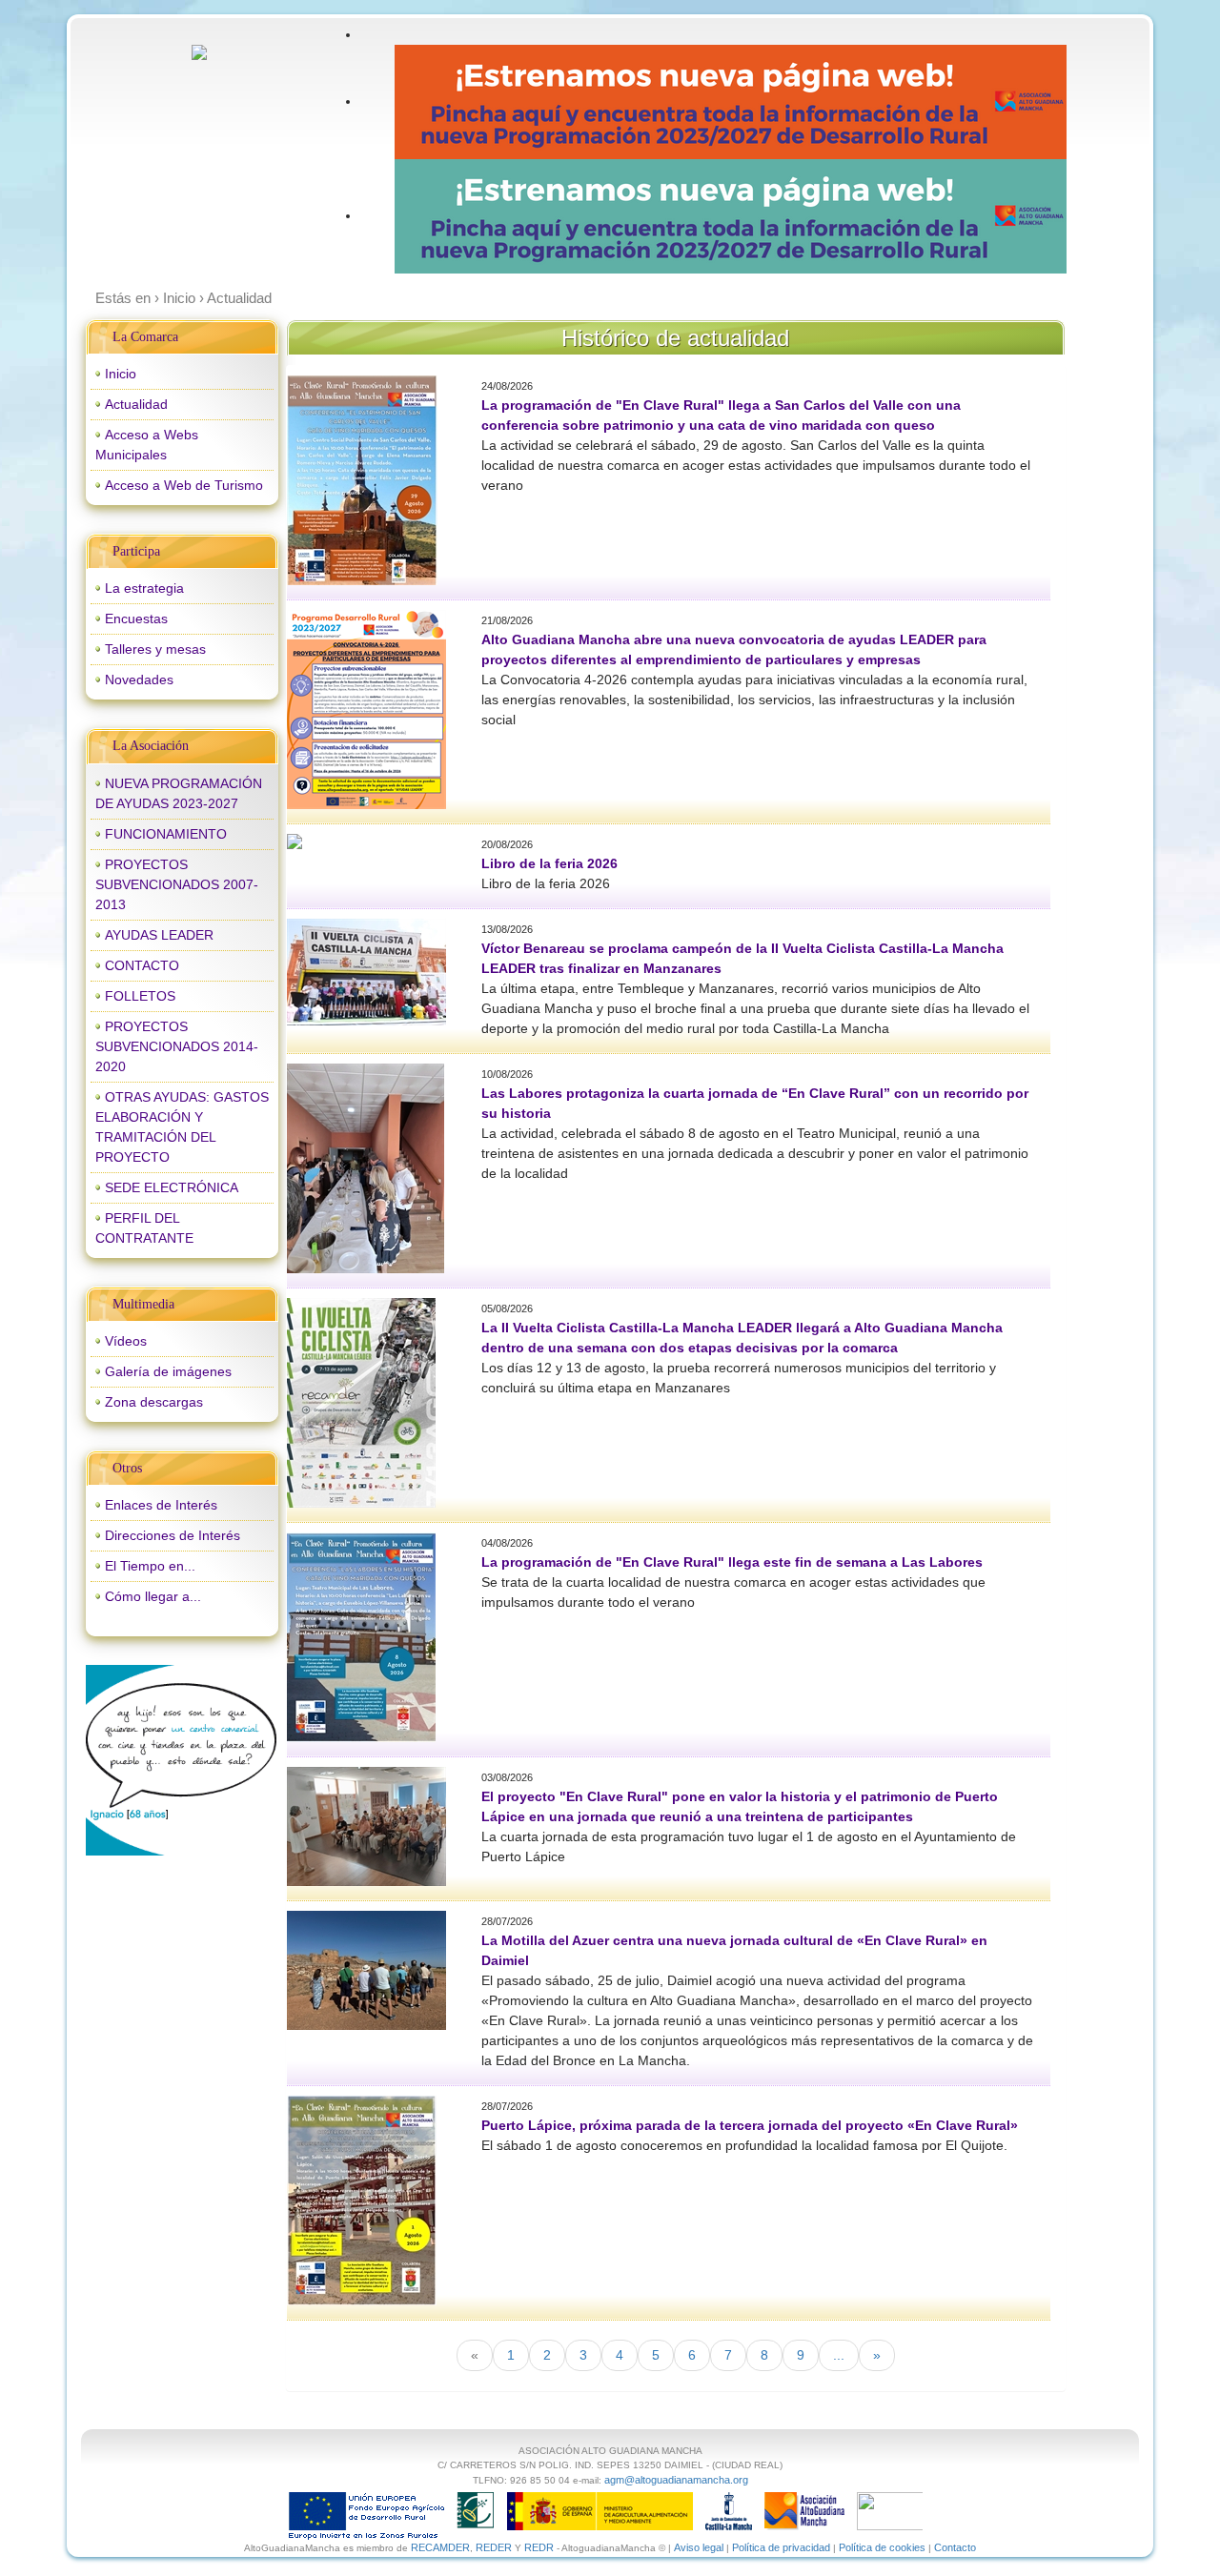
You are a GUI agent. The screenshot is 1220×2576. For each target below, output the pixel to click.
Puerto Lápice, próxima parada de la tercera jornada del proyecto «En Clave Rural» (750, 2125)
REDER (494, 2547)
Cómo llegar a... (153, 1596)
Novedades (139, 679)
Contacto (955, 2547)
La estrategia (144, 588)
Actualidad (136, 404)
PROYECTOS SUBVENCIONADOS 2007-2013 (177, 884)
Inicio (121, 374)
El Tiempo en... (150, 1566)
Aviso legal (699, 2547)
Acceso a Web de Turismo (184, 485)
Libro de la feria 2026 (549, 863)
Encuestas (136, 619)
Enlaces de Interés (161, 1505)
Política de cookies (882, 2547)
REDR (540, 2547)
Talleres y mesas (155, 649)
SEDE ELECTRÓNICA (172, 1187)
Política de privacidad (781, 2547)
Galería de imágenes (168, 1371)
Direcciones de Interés (173, 1535)
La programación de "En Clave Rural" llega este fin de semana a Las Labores (732, 1562)
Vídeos (126, 1341)
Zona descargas (154, 1402)
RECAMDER (440, 2547)
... (839, 2355)
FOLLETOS (140, 996)
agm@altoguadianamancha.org (676, 2480)
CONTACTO (142, 965)
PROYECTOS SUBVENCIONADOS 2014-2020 (177, 1046)
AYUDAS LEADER (159, 935)
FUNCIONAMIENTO (166, 834)
